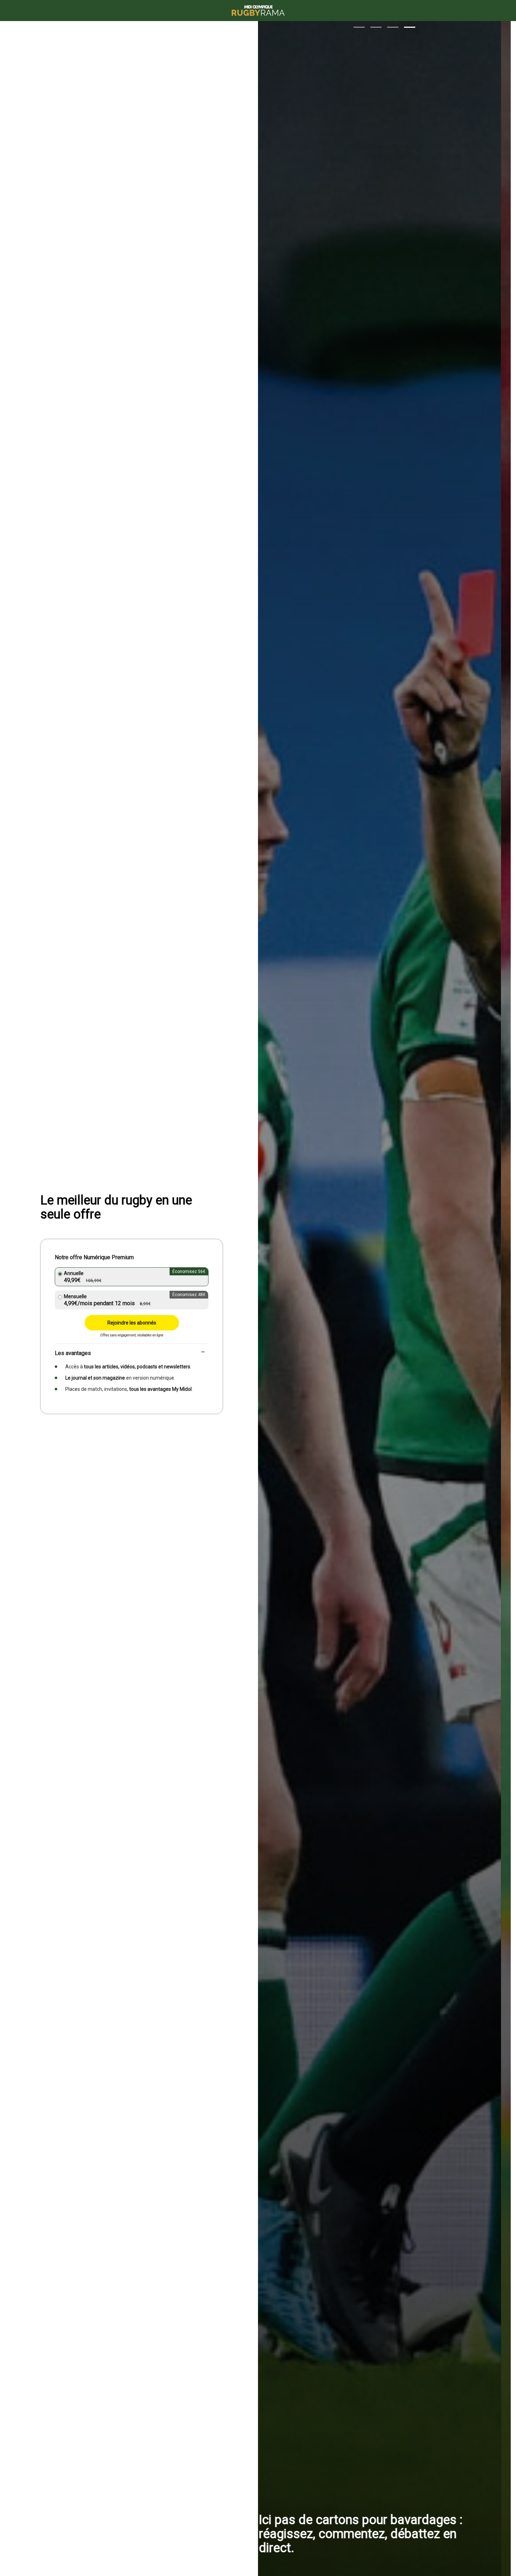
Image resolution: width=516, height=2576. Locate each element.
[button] (359, 27)
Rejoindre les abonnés (132, 1323)
